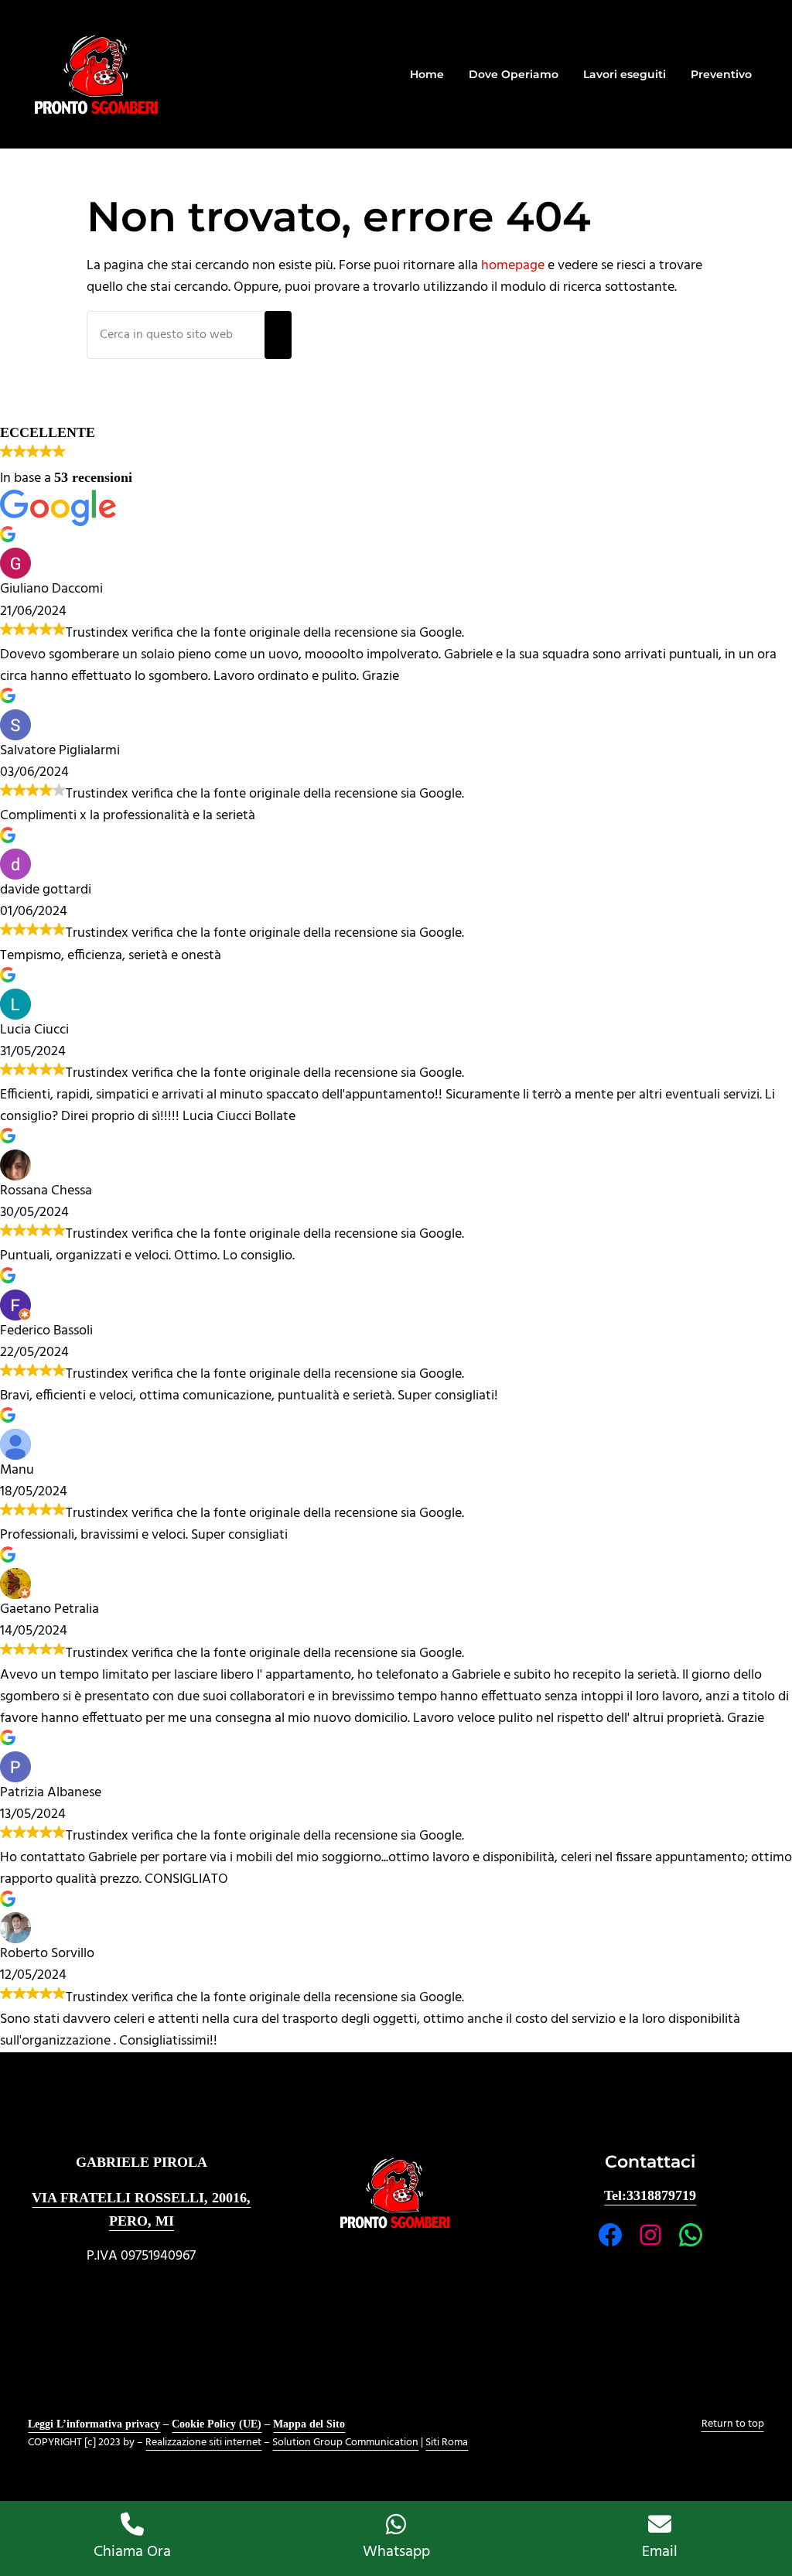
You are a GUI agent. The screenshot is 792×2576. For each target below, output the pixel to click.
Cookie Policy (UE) (217, 2424)
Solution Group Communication (345, 2443)
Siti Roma (447, 2443)
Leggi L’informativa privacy (94, 2424)
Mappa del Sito (309, 2424)
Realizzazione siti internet (203, 2443)
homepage (513, 266)
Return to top (733, 2424)
